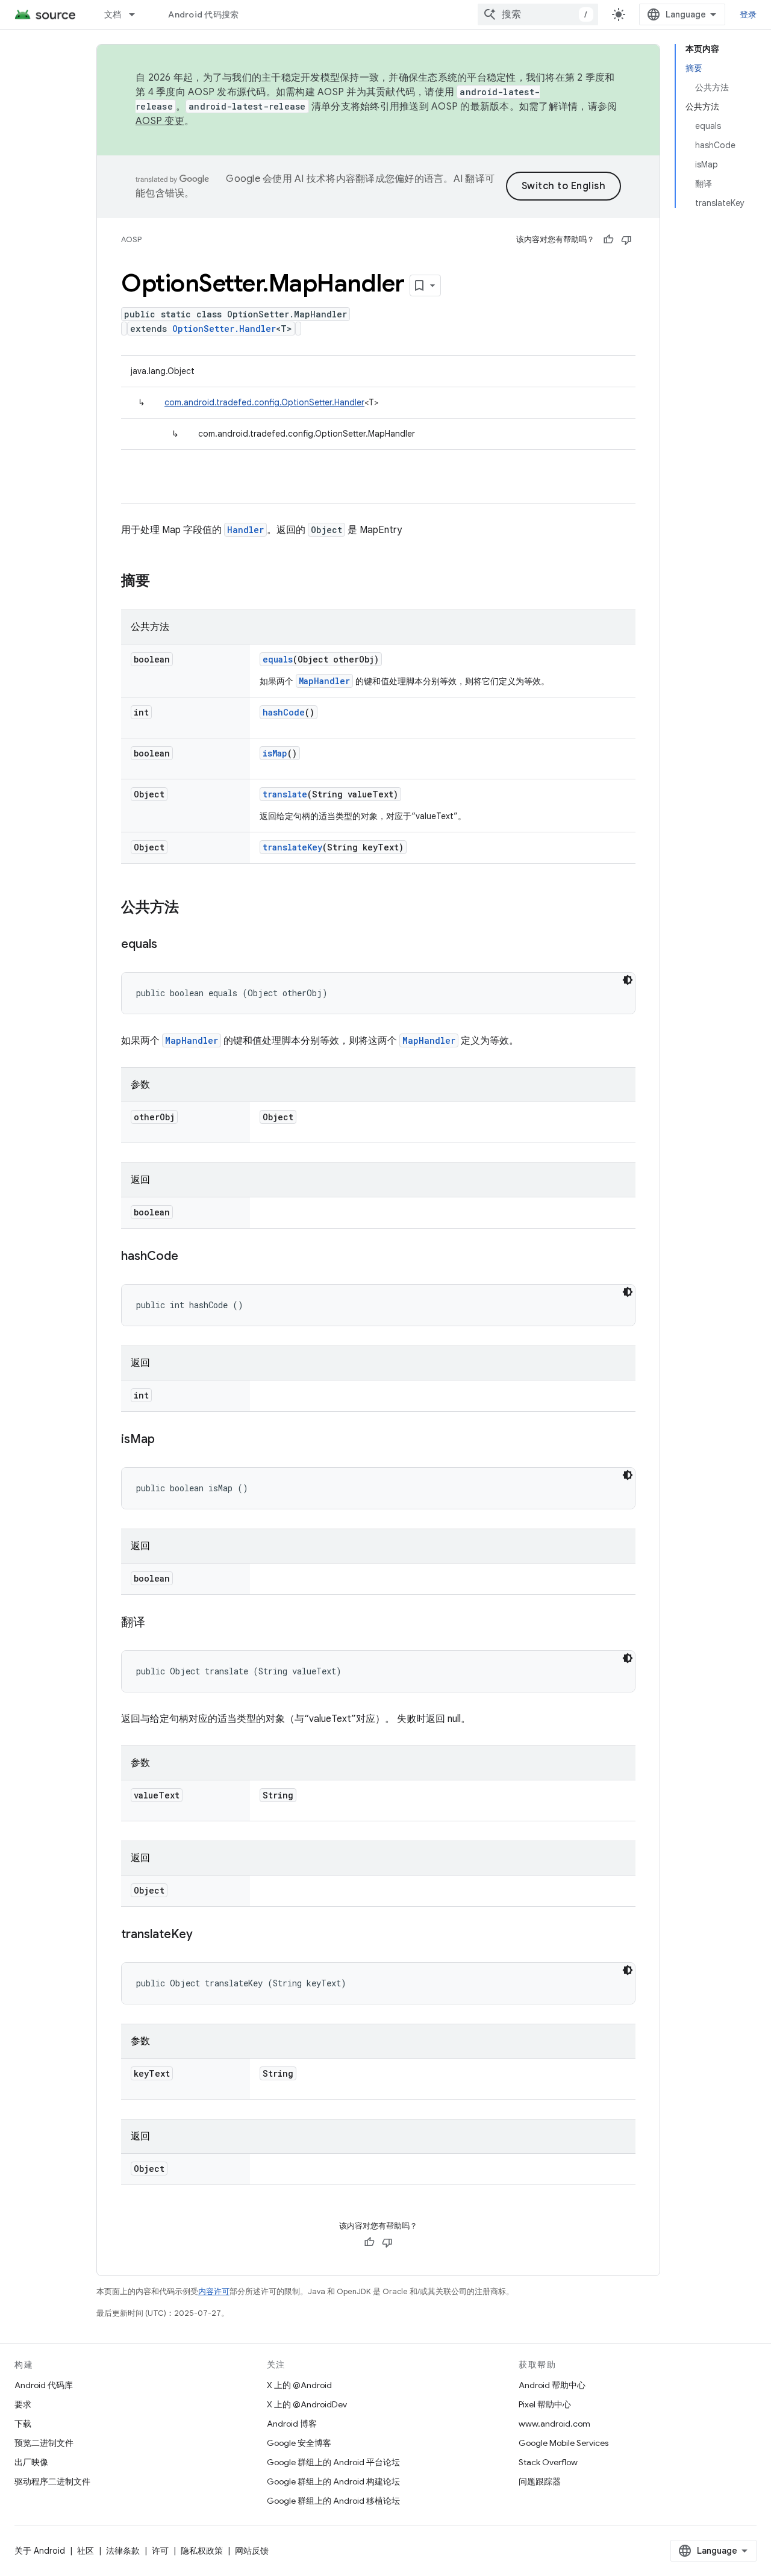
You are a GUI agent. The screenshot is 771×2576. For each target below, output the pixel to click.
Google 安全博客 (299, 2443)
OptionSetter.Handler (224, 329)
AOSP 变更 (160, 121)
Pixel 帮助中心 (545, 2404)
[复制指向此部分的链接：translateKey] (205, 1935)
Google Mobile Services (563, 2443)
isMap (275, 753)
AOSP (131, 239)
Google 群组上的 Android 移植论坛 (333, 2501)
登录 (748, 14)
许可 (160, 2551)
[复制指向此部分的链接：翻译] (157, 1623)
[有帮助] (608, 240)
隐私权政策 (202, 2551)
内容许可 (214, 2291)
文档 (113, 14)
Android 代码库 (44, 2385)
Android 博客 (292, 2424)
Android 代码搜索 (203, 14)
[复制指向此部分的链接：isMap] (167, 1440)
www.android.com (554, 2424)
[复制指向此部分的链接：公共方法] (191, 908)
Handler (245, 530)
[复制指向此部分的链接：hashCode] (190, 1257)
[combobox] (538, 14)
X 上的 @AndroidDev (307, 2404)
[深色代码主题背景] (628, 980)
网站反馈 (252, 2551)
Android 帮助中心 (552, 2385)
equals (278, 659)
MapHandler (324, 681)
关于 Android (40, 2551)
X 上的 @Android (299, 2385)
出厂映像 (31, 2462)
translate (285, 794)
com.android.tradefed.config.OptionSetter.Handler (264, 402)
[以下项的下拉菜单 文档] (137, 14)
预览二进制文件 (44, 2443)
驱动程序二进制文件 (52, 2481)
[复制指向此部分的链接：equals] (169, 945)
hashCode (284, 712)
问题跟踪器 (540, 2481)
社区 (86, 2551)
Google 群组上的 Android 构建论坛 (333, 2481)
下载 (23, 2424)
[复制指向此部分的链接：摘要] (162, 582)
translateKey (292, 847)
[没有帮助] (626, 240)
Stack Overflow (548, 2462)
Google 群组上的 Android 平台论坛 (333, 2462)
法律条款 (123, 2551)
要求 (23, 2404)
